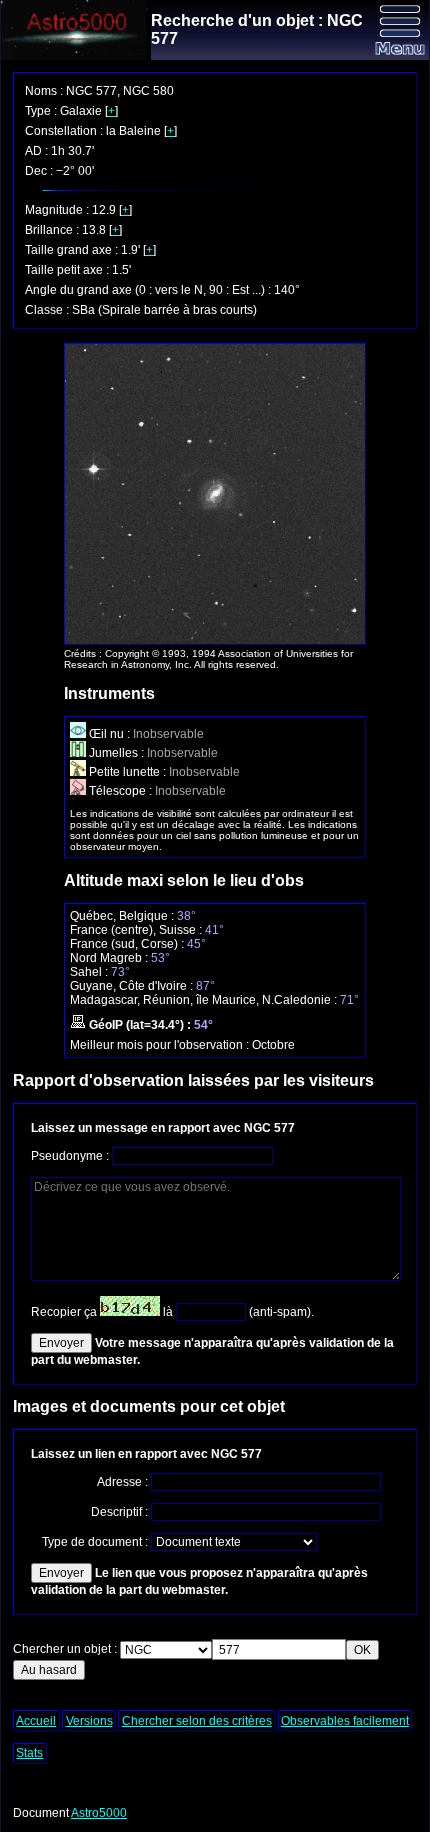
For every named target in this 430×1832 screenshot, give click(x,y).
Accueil (36, 1721)
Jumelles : (116, 753)
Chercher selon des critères (197, 1721)
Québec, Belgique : (123, 916)
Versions (89, 1721)
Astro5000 (99, 1813)
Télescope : (120, 791)
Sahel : (90, 972)
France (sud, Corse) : (128, 944)
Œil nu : (109, 734)
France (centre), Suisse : (137, 930)
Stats (29, 1753)
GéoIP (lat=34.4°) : (140, 1025)
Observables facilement (345, 1721)
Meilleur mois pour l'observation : (161, 1045)
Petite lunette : (127, 772)
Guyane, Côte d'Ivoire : (133, 986)
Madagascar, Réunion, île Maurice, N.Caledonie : (205, 1000)
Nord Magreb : (110, 958)
